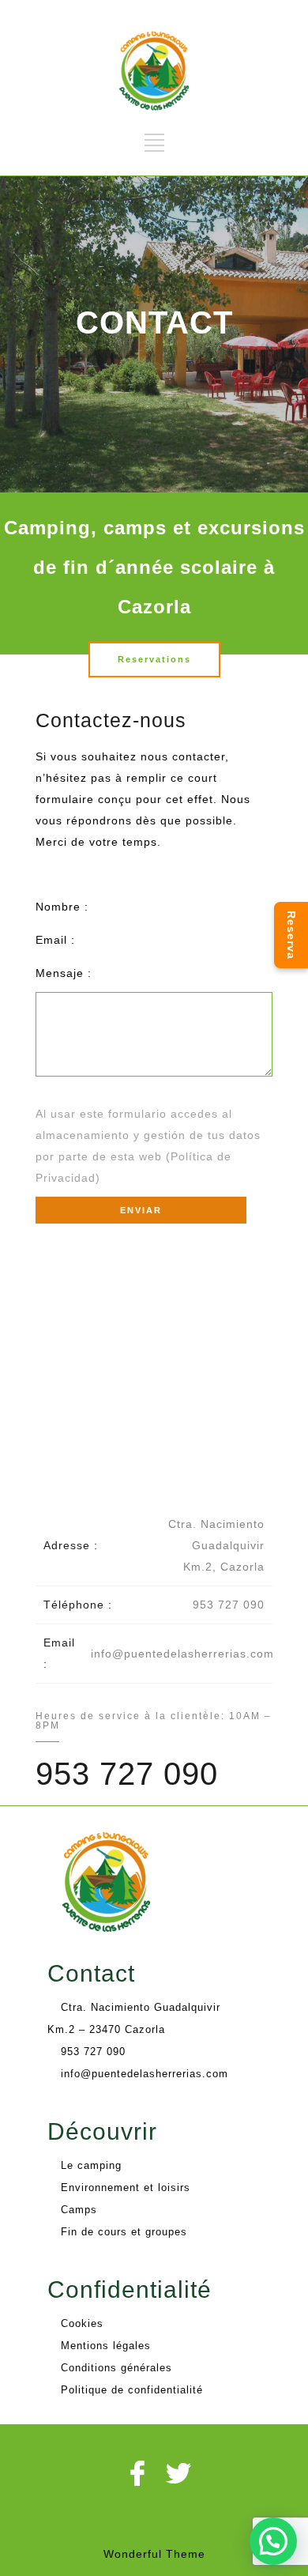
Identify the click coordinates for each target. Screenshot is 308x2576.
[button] (273, 2541)
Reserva (291, 935)
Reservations (154, 659)
